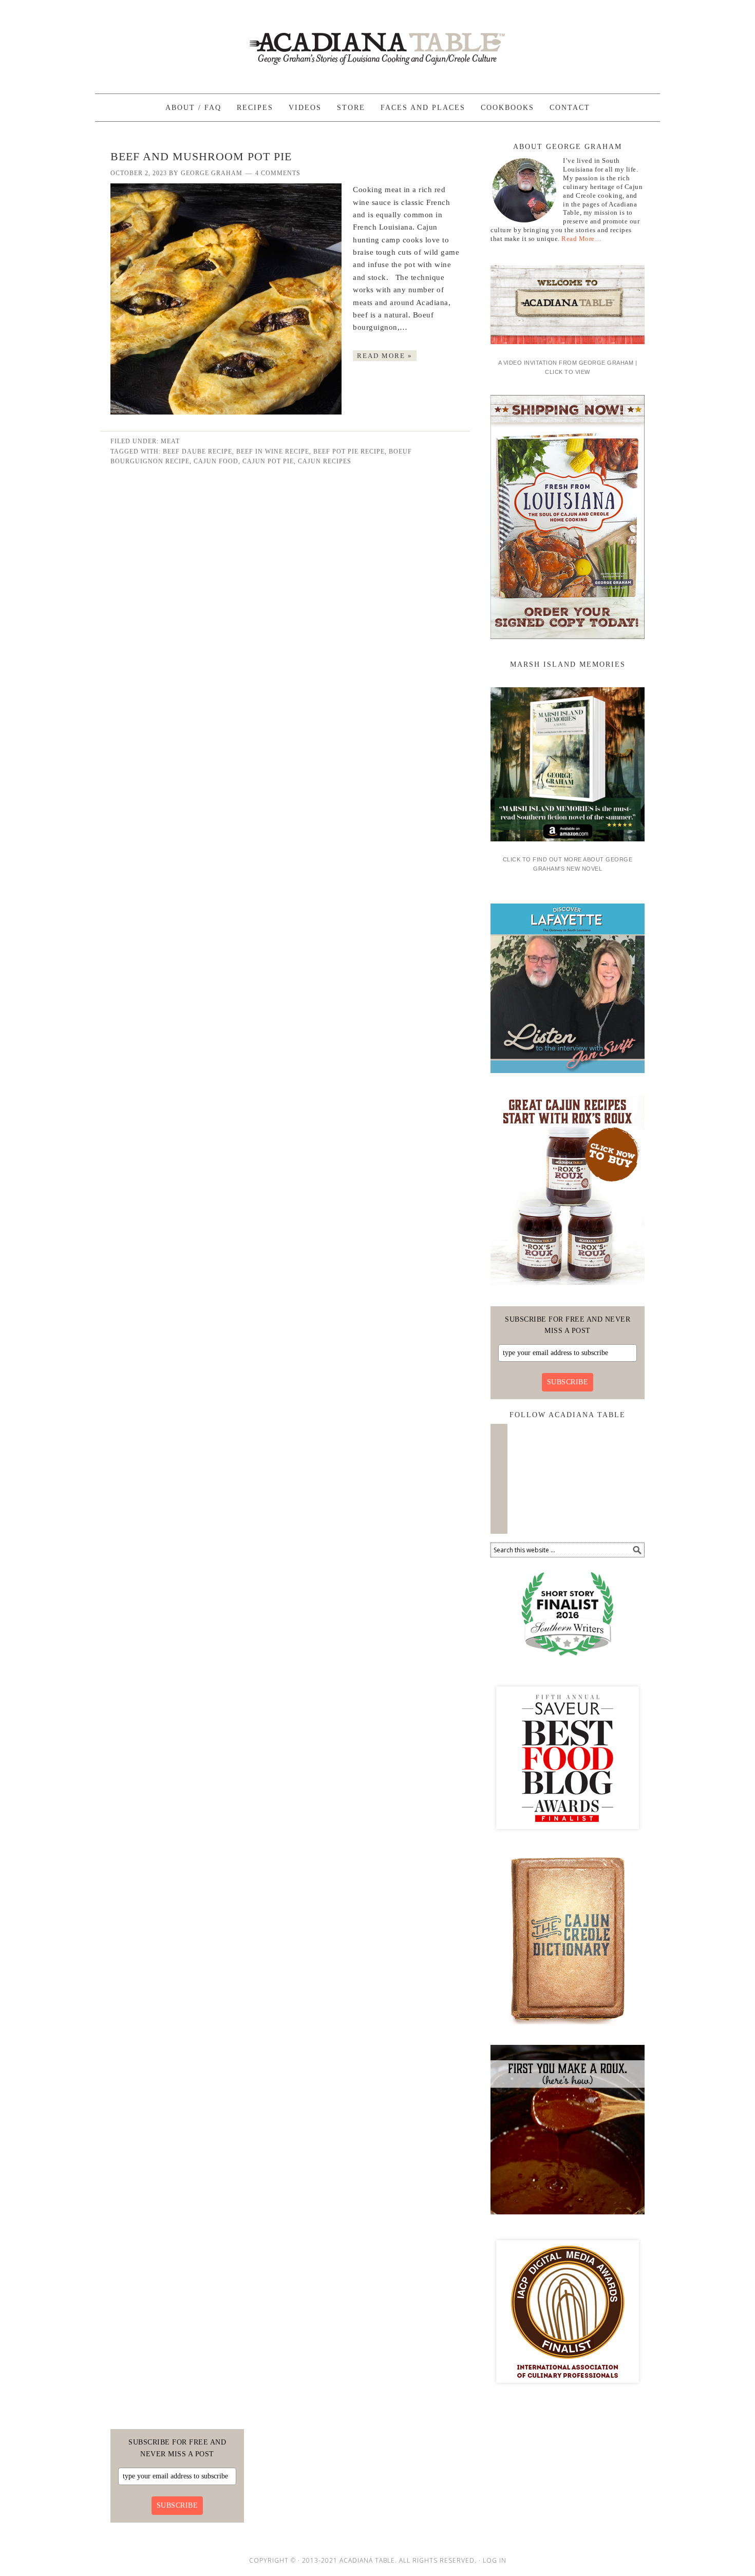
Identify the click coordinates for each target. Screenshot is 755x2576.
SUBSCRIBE (568, 1382)
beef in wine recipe (273, 452)
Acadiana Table (377, 42)
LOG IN (495, 2560)
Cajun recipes (325, 461)
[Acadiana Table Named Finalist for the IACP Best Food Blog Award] (568, 2392)
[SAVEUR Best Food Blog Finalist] (568, 1838)
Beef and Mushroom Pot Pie (201, 156)
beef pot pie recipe (349, 452)
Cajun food (216, 461)
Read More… (581, 239)
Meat (170, 441)
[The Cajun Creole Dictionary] (568, 2028)
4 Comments (278, 173)
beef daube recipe (197, 452)
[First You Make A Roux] (568, 2218)
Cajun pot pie (268, 461)
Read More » (385, 356)
